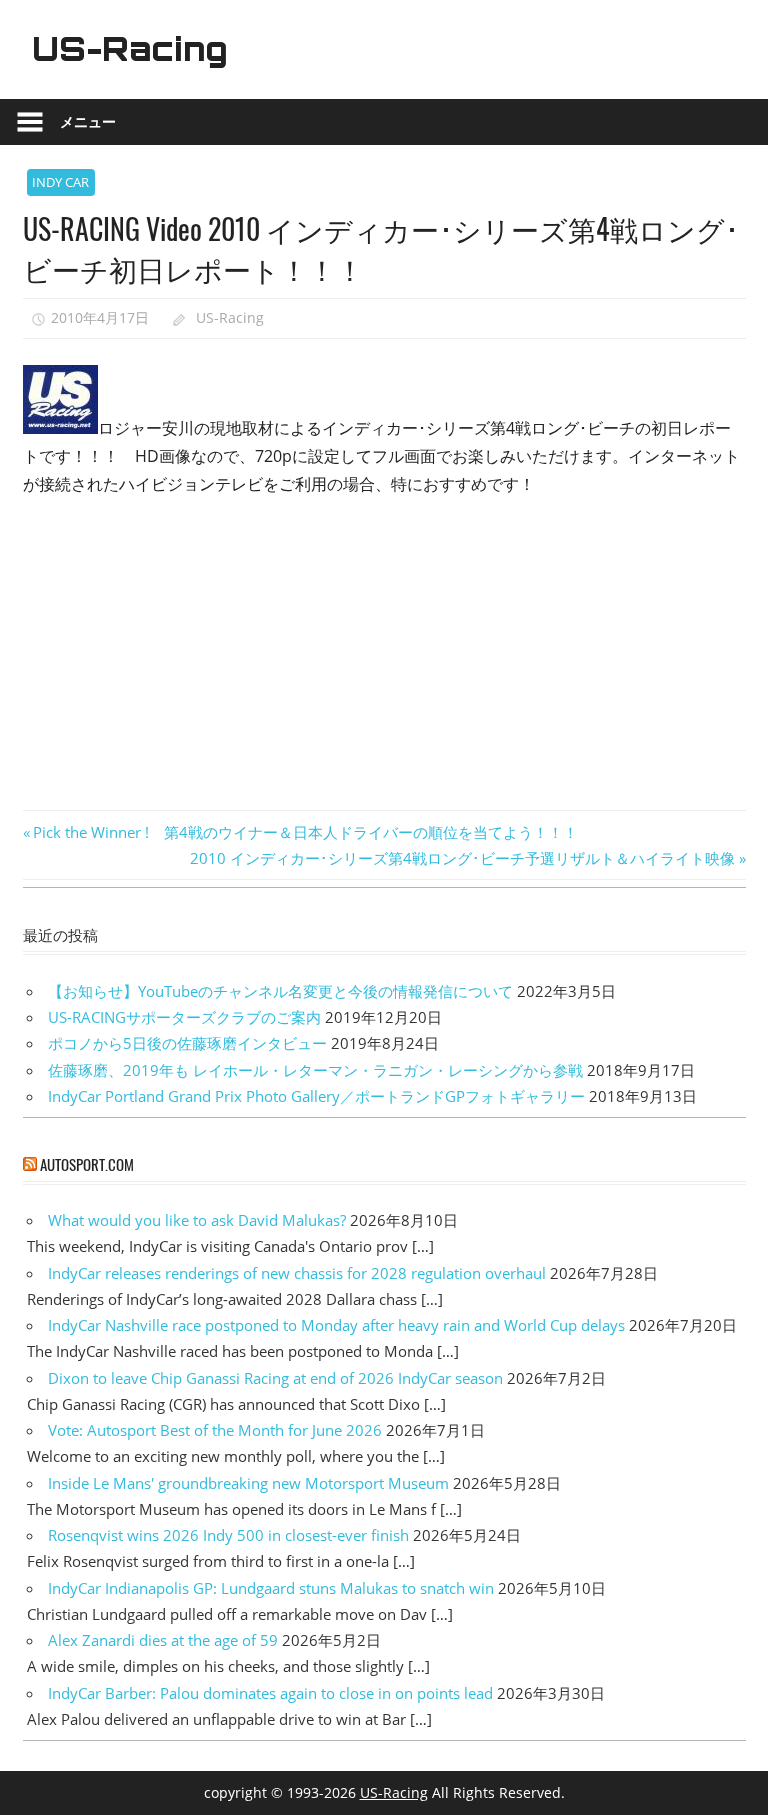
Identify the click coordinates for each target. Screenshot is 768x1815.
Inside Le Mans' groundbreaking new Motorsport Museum (248, 1483)
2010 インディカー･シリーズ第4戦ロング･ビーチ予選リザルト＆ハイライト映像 (462, 858)
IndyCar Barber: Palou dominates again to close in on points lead (270, 1693)
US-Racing (130, 49)
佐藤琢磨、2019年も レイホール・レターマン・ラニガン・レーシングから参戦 (315, 1070)
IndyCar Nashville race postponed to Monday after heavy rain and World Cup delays (336, 1325)
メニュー (88, 121)
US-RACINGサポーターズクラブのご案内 (184, 1017)
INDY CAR (60, 182)
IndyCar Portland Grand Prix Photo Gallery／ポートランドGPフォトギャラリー (316, 1096)
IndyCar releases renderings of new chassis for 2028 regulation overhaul (297, 1273)
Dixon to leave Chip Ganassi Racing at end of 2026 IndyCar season (275, 1378)
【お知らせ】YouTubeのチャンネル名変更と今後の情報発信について (280, 991)
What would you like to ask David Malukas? (197, 1220)
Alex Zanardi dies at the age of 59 (163, 1640)
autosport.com (87, 1164)
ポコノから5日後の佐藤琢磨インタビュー (187, 1043)
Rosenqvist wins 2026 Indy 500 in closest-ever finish (228, 1535)
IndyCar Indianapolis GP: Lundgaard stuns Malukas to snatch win (271, 1588)
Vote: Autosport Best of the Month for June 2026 (215, 1430)
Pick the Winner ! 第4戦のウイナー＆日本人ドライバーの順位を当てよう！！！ (305, 832)
